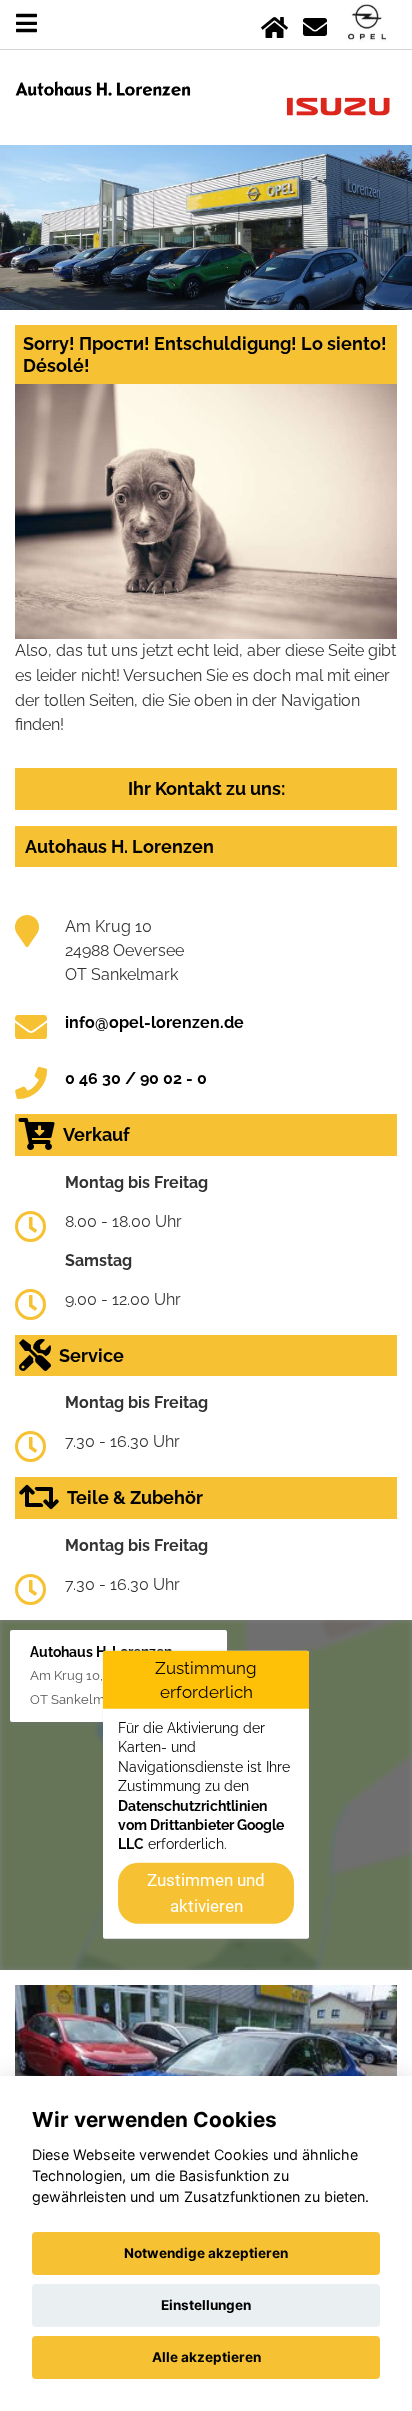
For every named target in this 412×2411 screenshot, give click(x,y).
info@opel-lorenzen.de (154, 1022)
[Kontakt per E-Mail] (315, 23)
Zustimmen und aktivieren (206, 1892)
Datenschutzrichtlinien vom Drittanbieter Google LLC (201, 1824)
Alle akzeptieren (206, 2357)
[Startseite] (274, 23)
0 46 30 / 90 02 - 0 (136, 1078)
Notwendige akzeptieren (206, 2253)
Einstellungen (206, 2305)
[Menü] (26, 23)
